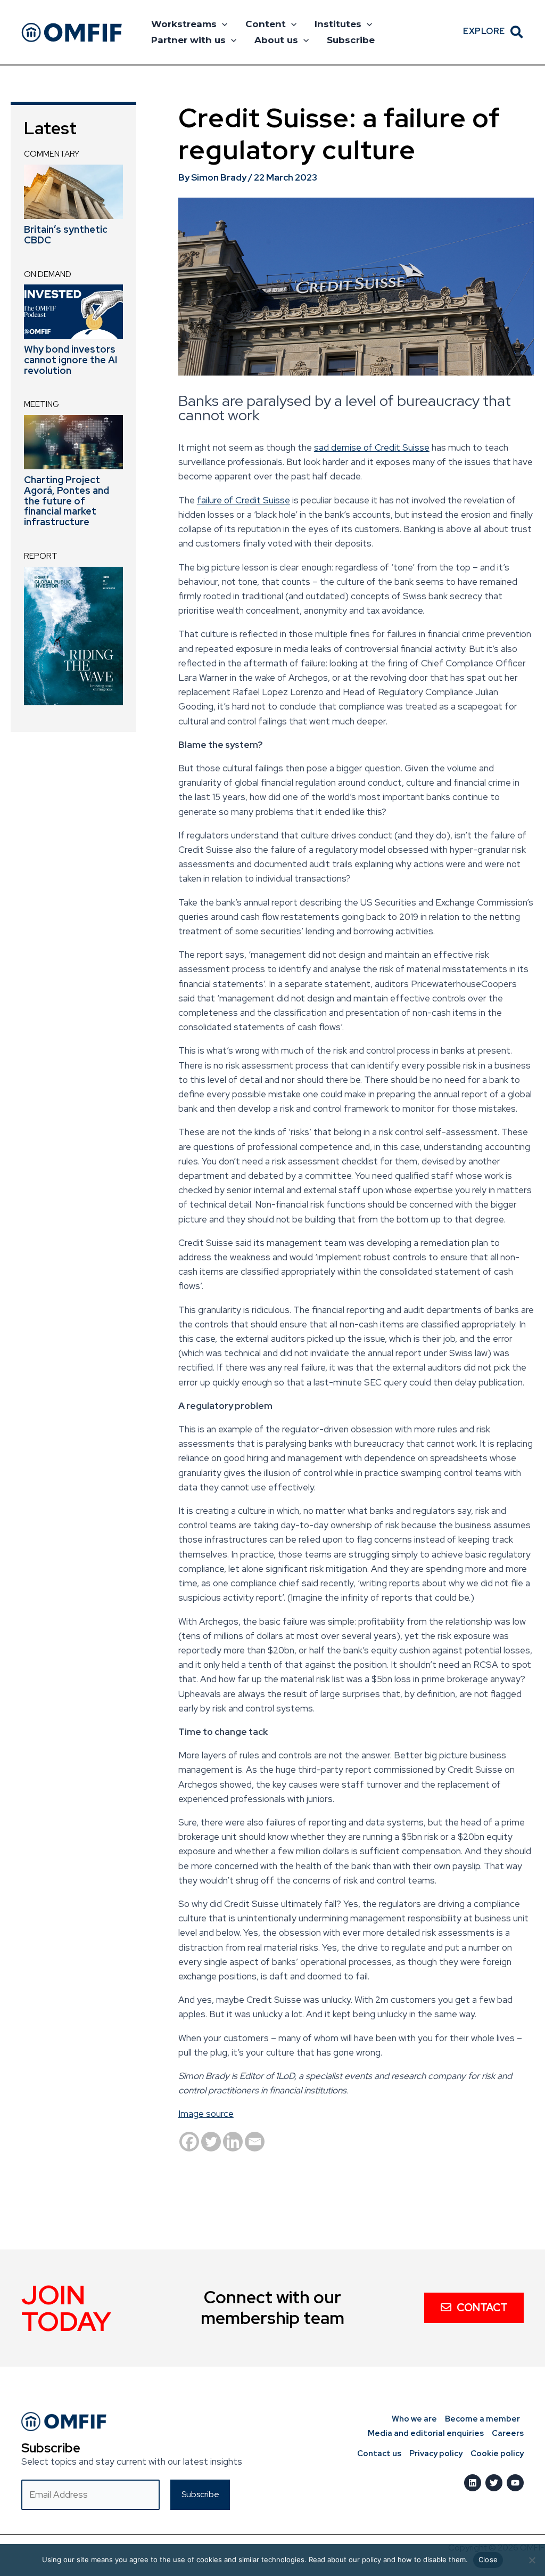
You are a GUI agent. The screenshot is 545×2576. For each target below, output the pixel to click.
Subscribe (351, 40)
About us (276, 40)
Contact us (379, 2453)
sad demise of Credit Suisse (372, 447)
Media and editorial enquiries (426, 2433)
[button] (222, 24)
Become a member (482, 2419)
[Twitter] (211, 2142)
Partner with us (188, 40)
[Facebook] (189, 2142)
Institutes (338, 24)
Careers (508, 2433)
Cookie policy (497, 2453)
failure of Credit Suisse (243, 500)
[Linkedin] (233, 2142)
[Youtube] (515, 2483)
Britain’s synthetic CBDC (66, 235)
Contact (482, 2308)
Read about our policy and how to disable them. (388, 2559)
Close (488, 2559)
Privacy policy (436, 2453)
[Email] (255, 2142)
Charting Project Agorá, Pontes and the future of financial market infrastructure (67, 501)
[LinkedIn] (473, 2483)
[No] (532, 2560)
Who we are (414, 2419)
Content (266, 24)
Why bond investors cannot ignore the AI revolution (71, 360)
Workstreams (184, 24)
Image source (206, 2114)
